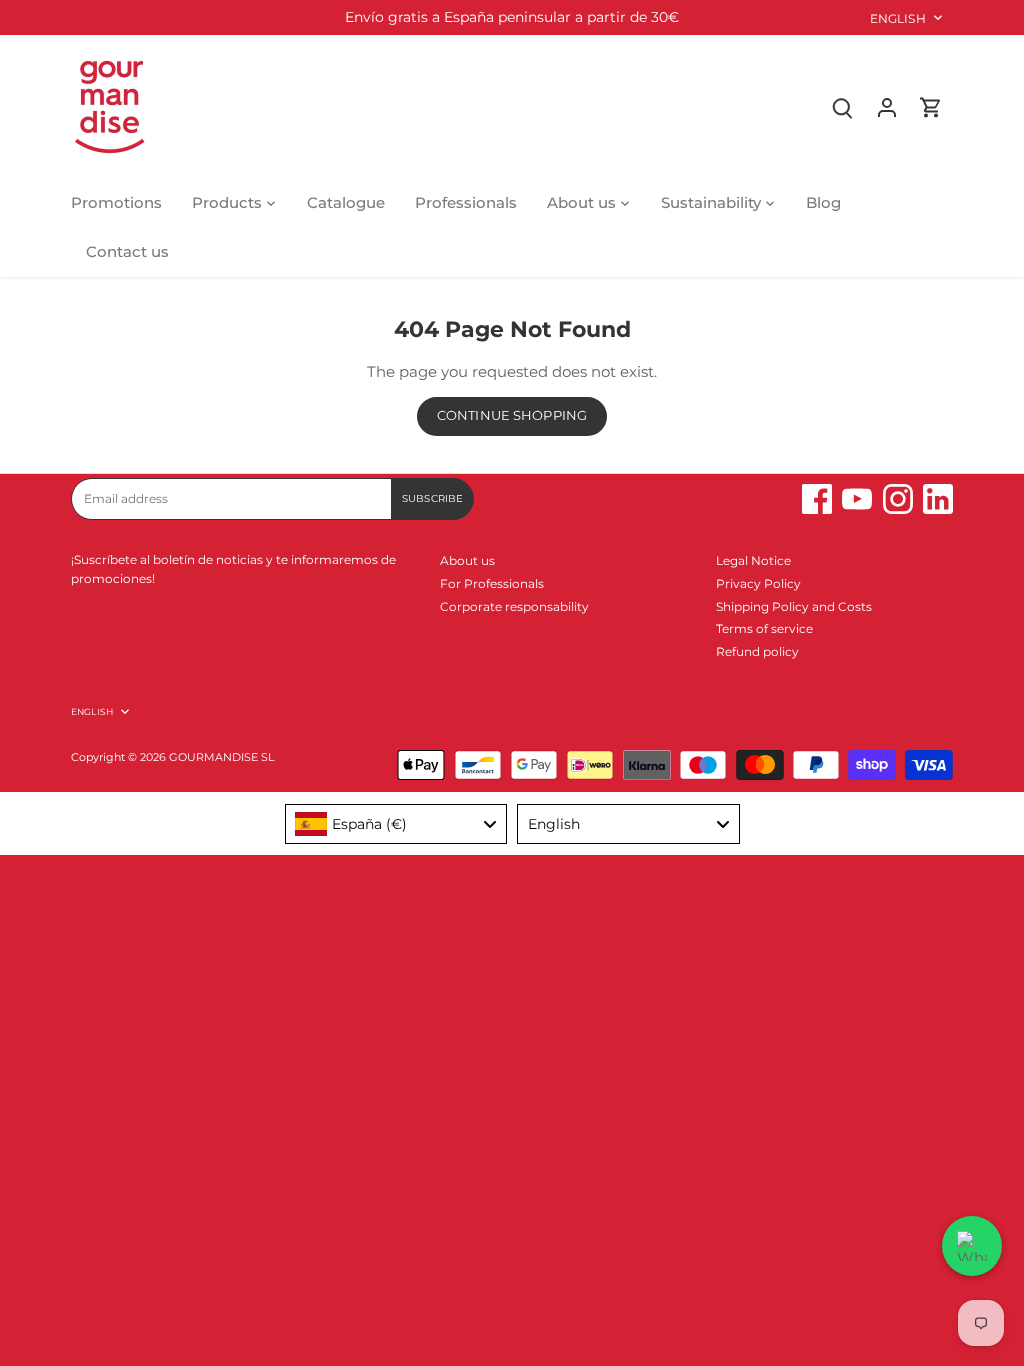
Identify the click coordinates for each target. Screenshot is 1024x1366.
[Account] (887, 106)
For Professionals (492, 583)
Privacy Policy (758, 583)
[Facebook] (817, 499)
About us (467, 560)
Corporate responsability (514, 606)
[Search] (843, 106)
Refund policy (757, 651)
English (898, 18)
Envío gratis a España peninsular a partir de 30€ (512, 17)
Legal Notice (753, 560)
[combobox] (396, 824)
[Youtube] (857, 499)
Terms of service (764, 628)
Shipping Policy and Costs (794, 606)
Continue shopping (512, 415)
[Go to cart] (931, 106)
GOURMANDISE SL (221, 757)
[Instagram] (898, 499)
